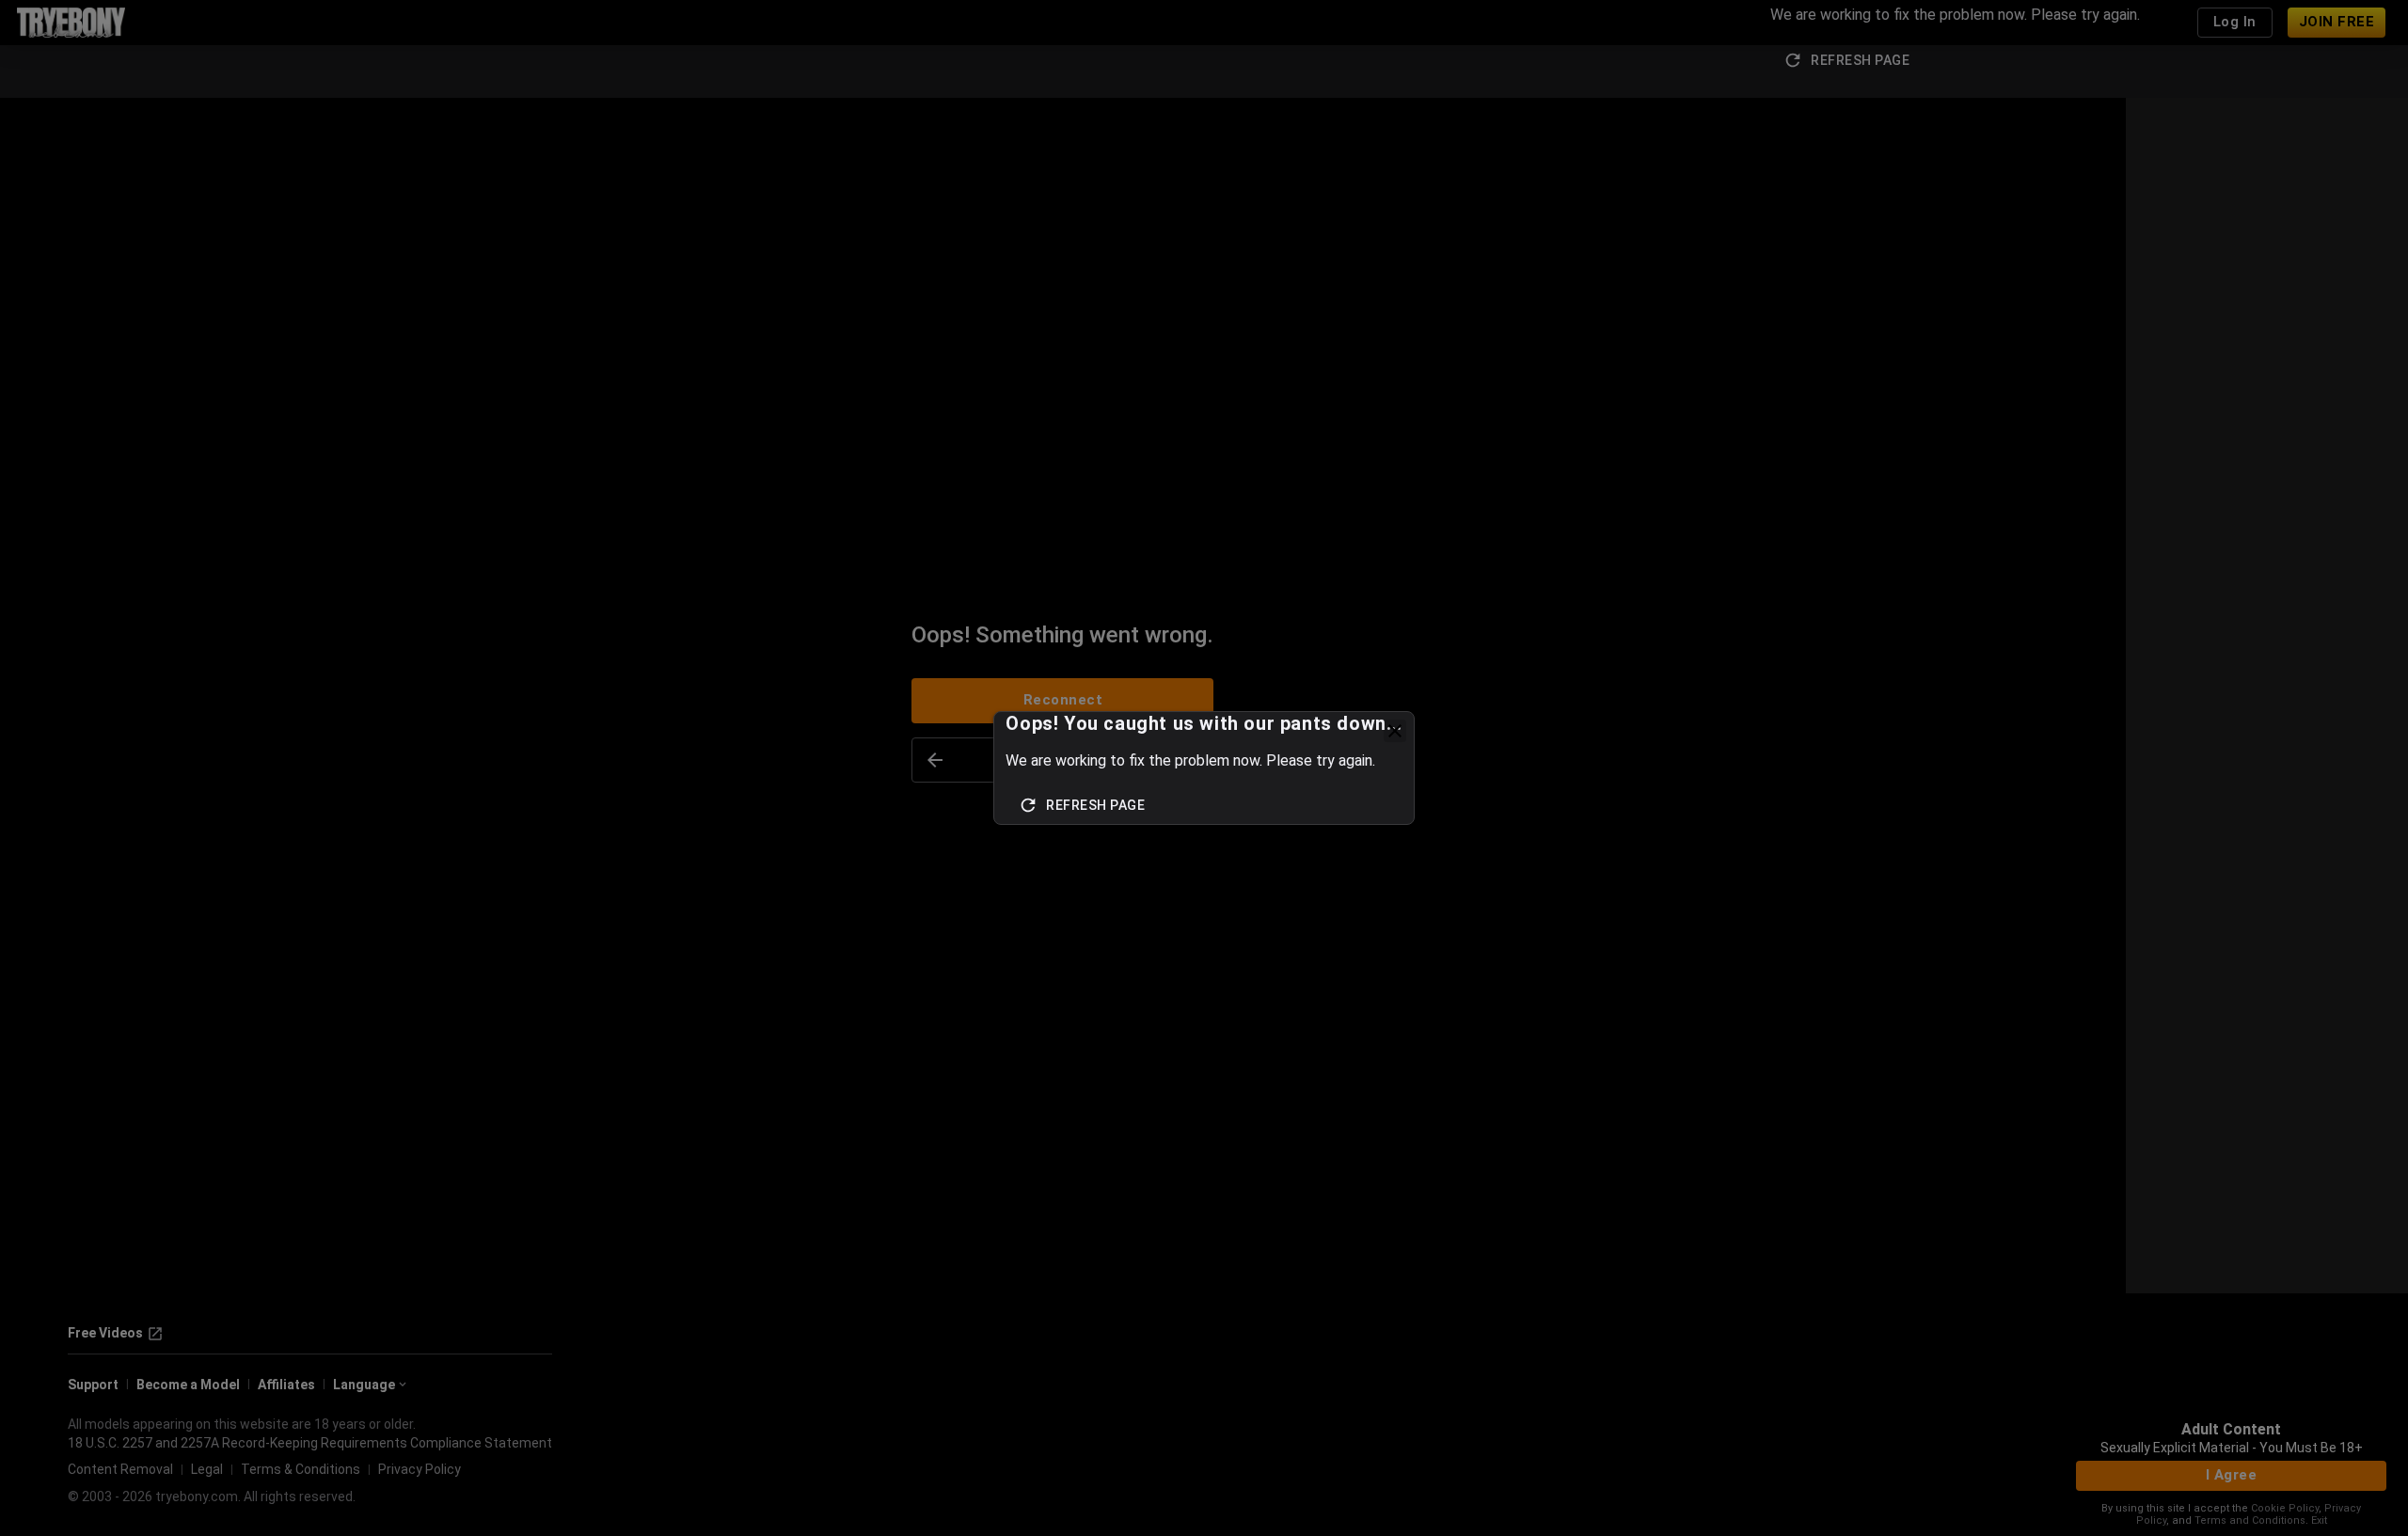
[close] (1395, 731)
